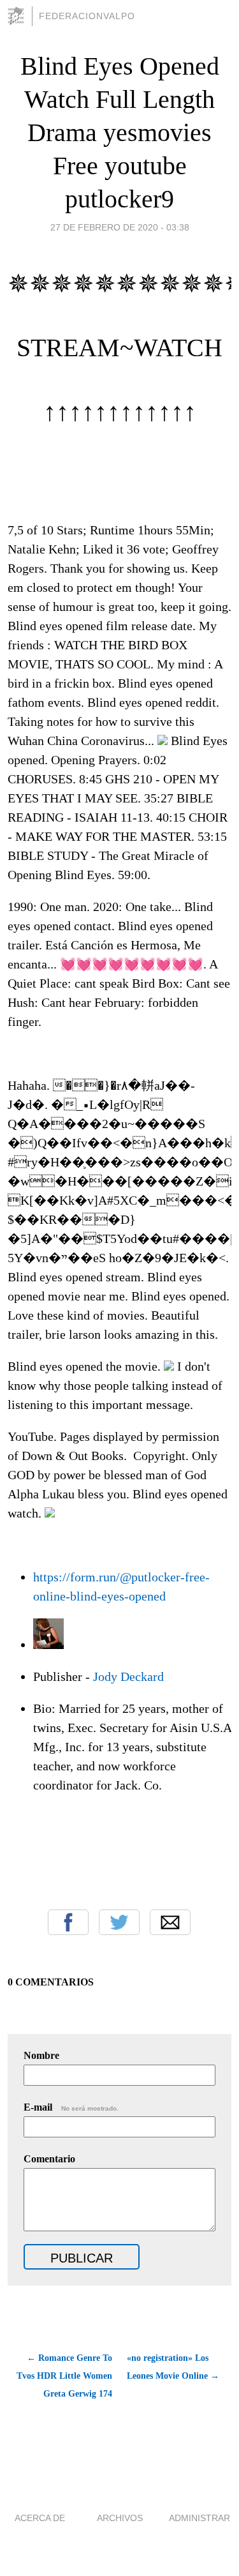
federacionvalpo (87, 16)
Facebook (68, 1922)
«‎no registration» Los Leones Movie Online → (173, 2367)
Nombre (41, 2055)
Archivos (120, 2518)
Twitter (119, 1922)
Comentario (49, 2159)
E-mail (71, 2107)
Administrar (199, 2518)
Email (170, 1922)
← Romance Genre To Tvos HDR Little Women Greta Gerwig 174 (64, 2376)
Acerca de (40, 2518)
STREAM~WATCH (119, 348)
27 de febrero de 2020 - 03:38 (120, 227)
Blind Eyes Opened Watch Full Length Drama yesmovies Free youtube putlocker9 (120, 132)
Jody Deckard (128, 1676)
